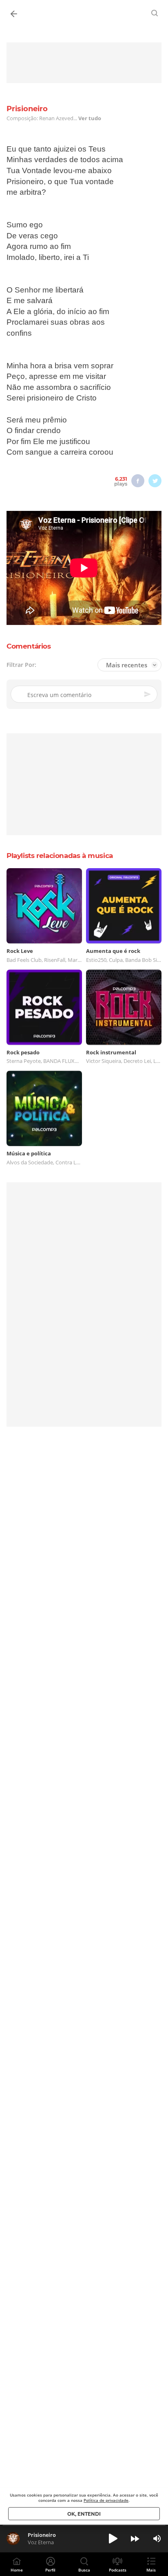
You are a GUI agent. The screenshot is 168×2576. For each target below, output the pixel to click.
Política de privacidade (106, 2500)
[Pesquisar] (155, 13)
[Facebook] (138, 481)
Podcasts (118, 2570)
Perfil (50, 2570)
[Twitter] (155, 481)
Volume (157, 2539)
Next (135, 2539)
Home (17, 2570)
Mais (151, 2570)
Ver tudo (90, 118)
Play (113, 2539)
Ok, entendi (84, 2514)
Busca (84, 2570)
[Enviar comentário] (148, 694)
